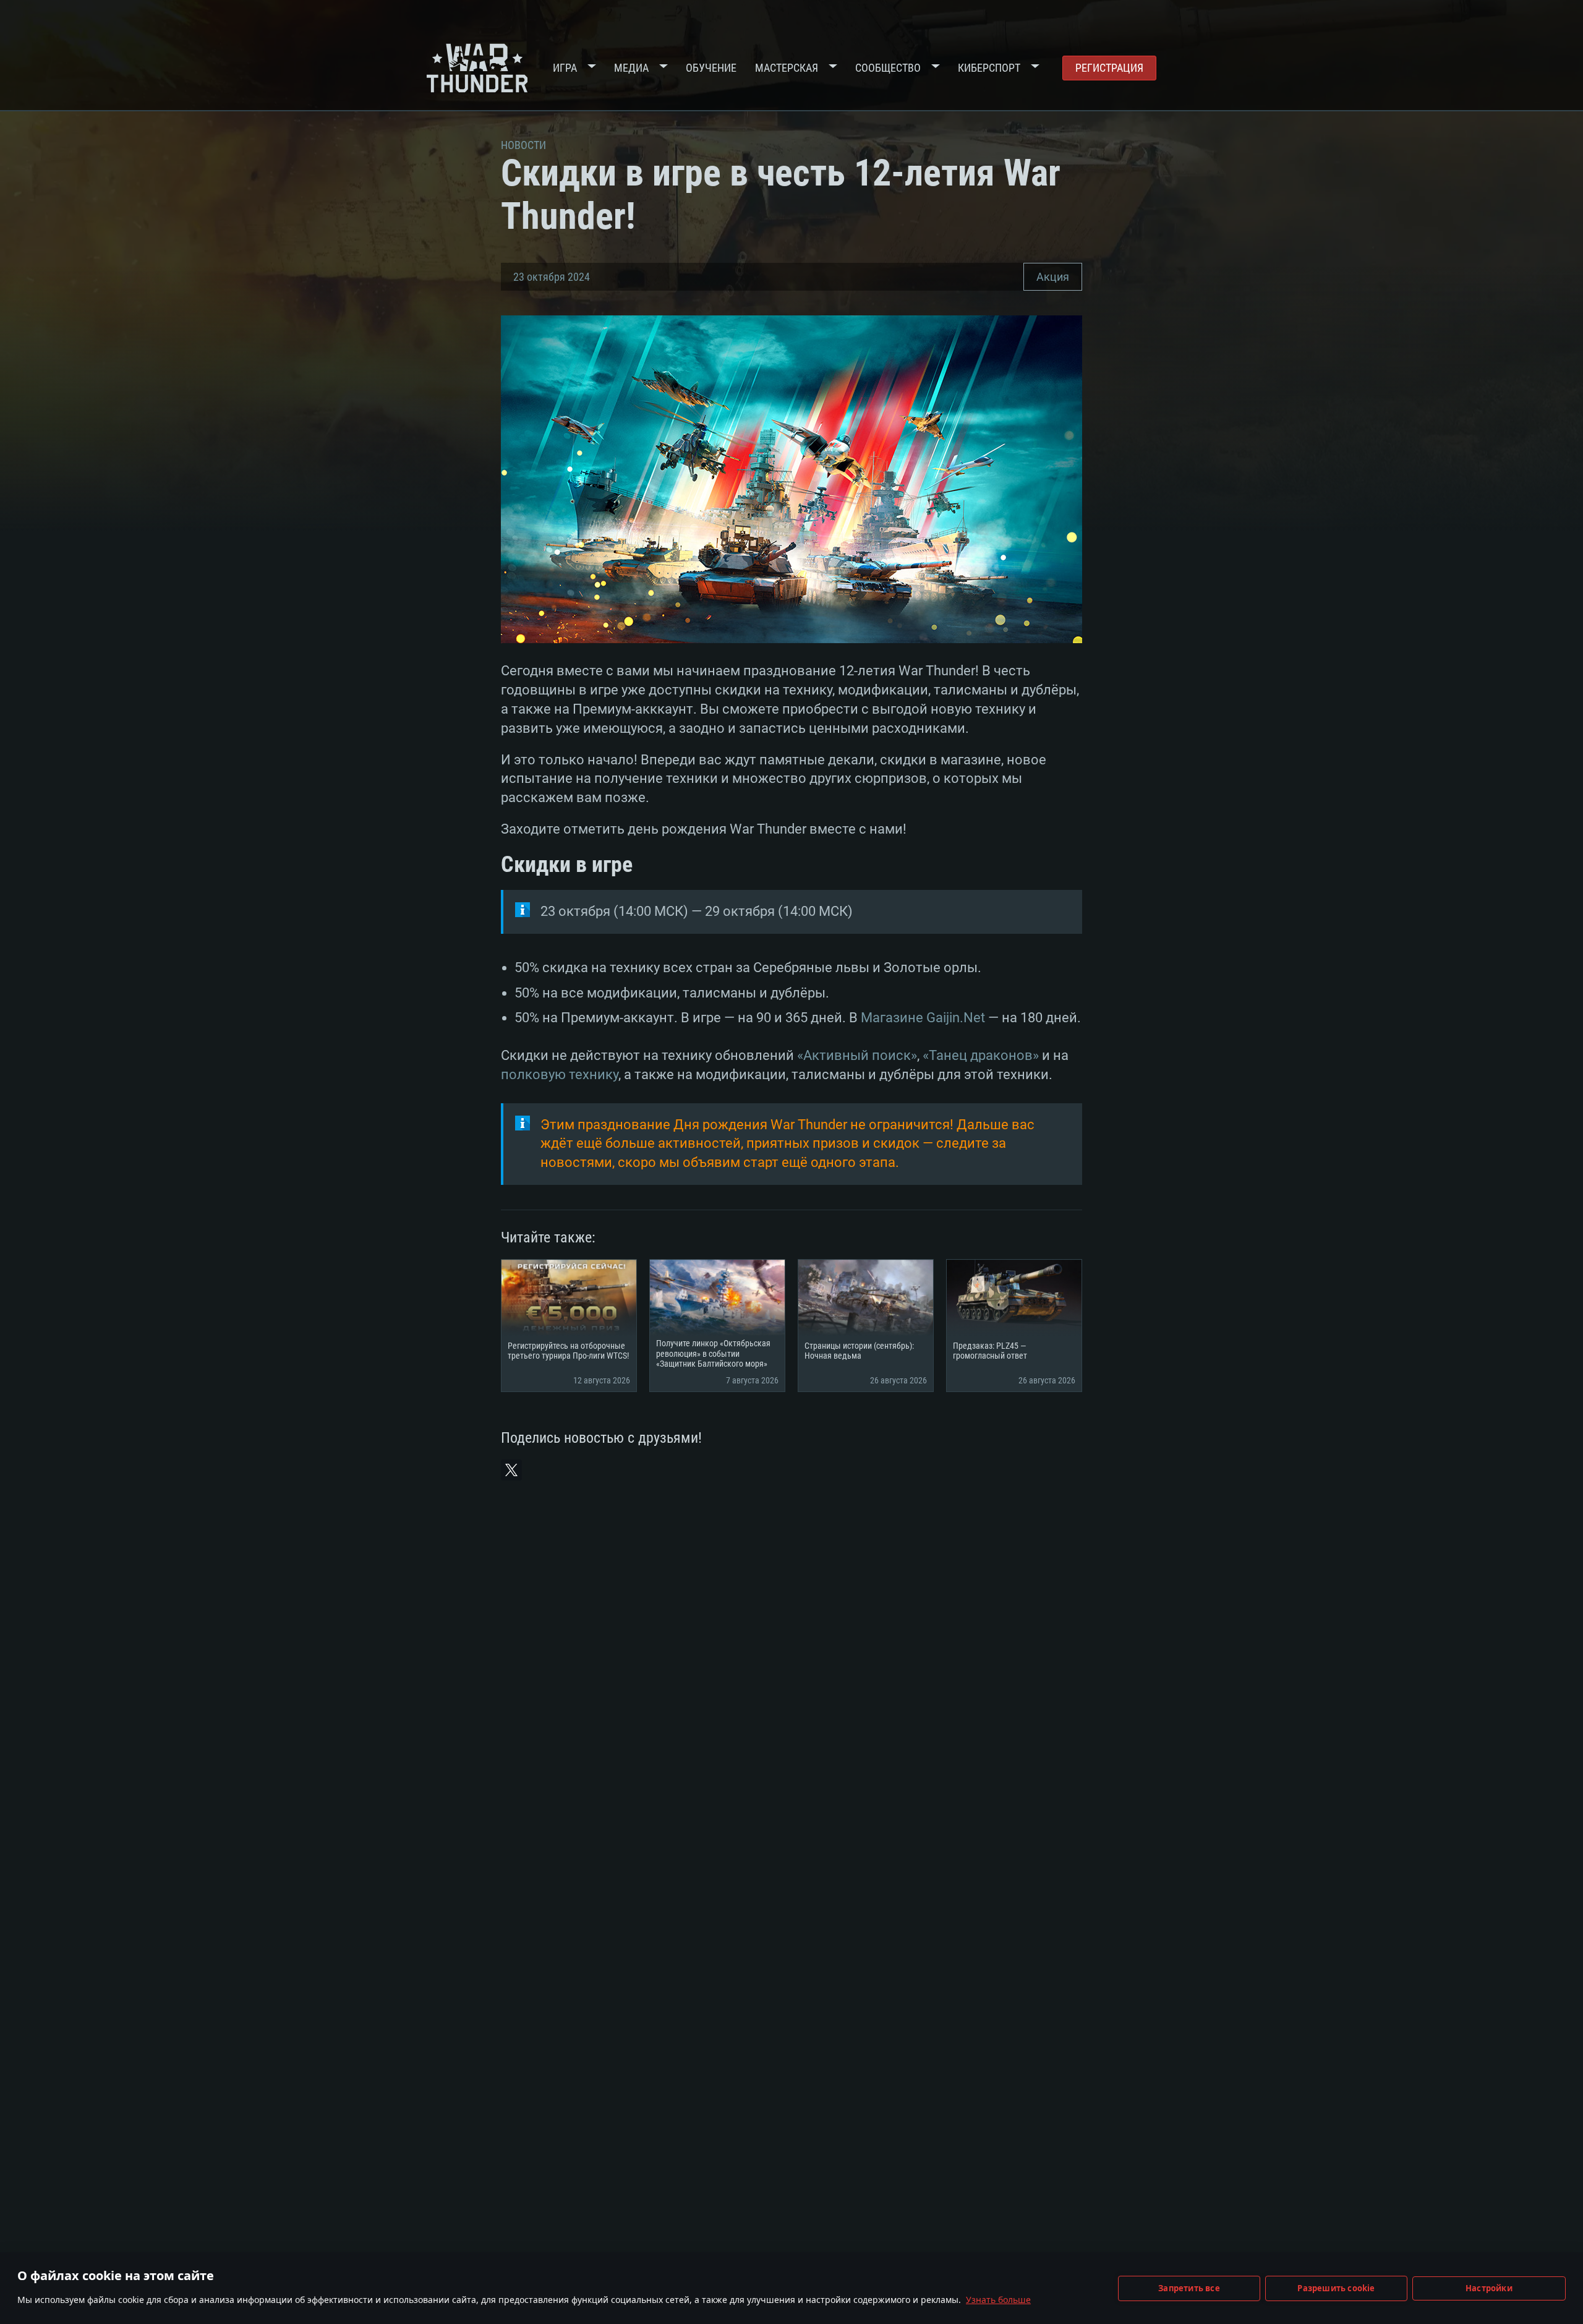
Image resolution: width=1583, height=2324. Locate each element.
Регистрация (1109, 68)
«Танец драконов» (981, 1055)
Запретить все (1189, 2288)
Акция (1053, 277)
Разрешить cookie (1336, 2288)
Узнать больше (998, 2300)
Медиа (631, 68)
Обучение (711, 68)
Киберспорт (989, 68)
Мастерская (787, 68)
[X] (511, 1470)
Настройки (1489, 2288)
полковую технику (560, 1074)
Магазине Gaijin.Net (923, 1018)
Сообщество (888, 68)
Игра (565, 68)
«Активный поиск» (857, 1055)
